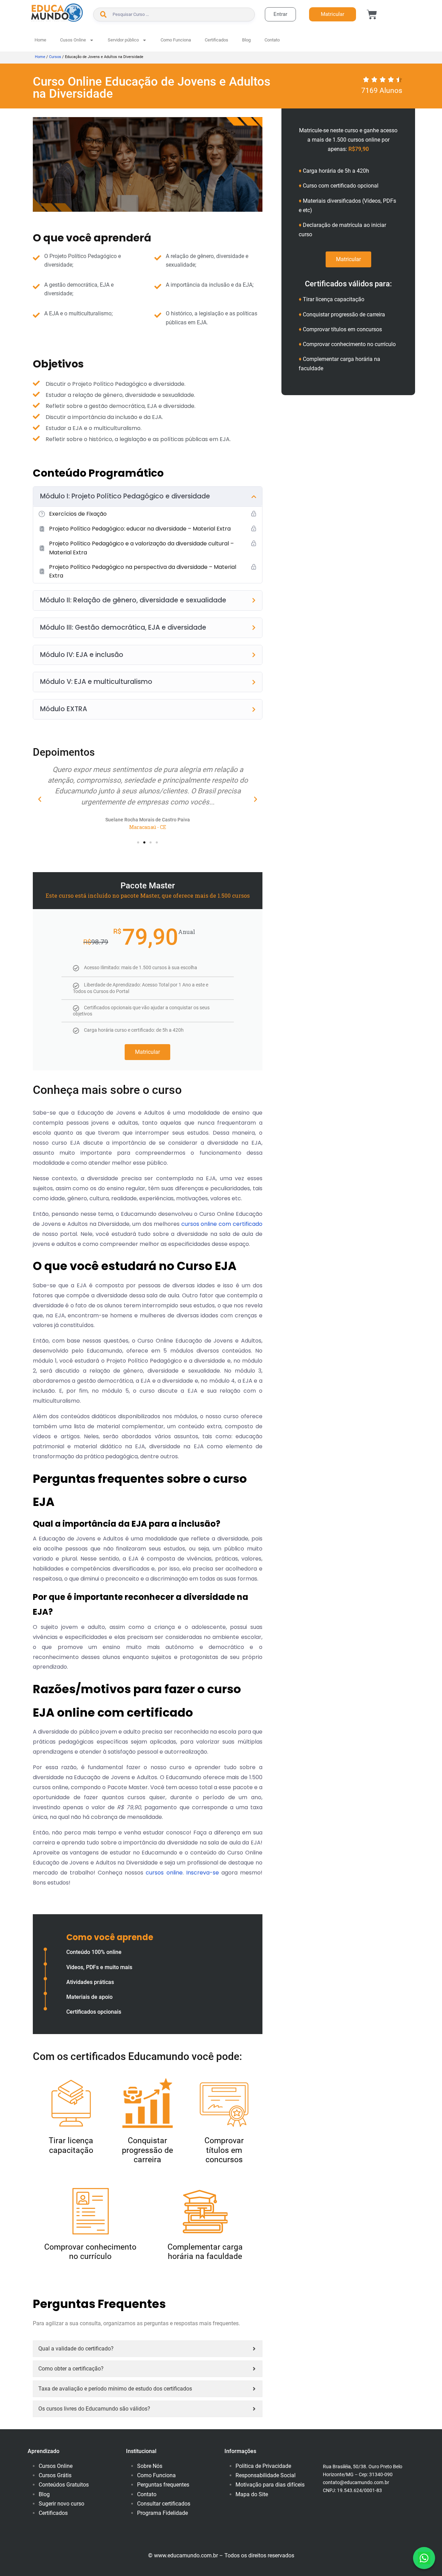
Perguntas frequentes (163, 2485)
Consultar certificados (164, 2504)
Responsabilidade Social (266, 2475)
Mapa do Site (252, 2494)
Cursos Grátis (55, 2475)
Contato (272, 40)
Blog (246, 40)
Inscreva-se (203, 1873)
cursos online (164, 1873)
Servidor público (123, 40)
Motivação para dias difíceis (270, 2485)
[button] (40, 799)
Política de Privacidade (263, 2466)
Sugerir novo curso (61, 2504)
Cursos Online (56, 2466)
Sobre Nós (150, 2466)
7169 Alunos (382, 90)
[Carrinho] (372, 15)
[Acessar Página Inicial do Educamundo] (57, 13)
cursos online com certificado (222, 1224)
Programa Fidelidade (162, 2513)
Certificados (217, 40)
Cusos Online (73, 40)
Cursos (55, 57)
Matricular (147, 1052)
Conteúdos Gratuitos (64, 2485)
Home (40, 40)
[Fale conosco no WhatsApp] (424, 2558)
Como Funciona (176, 40)
